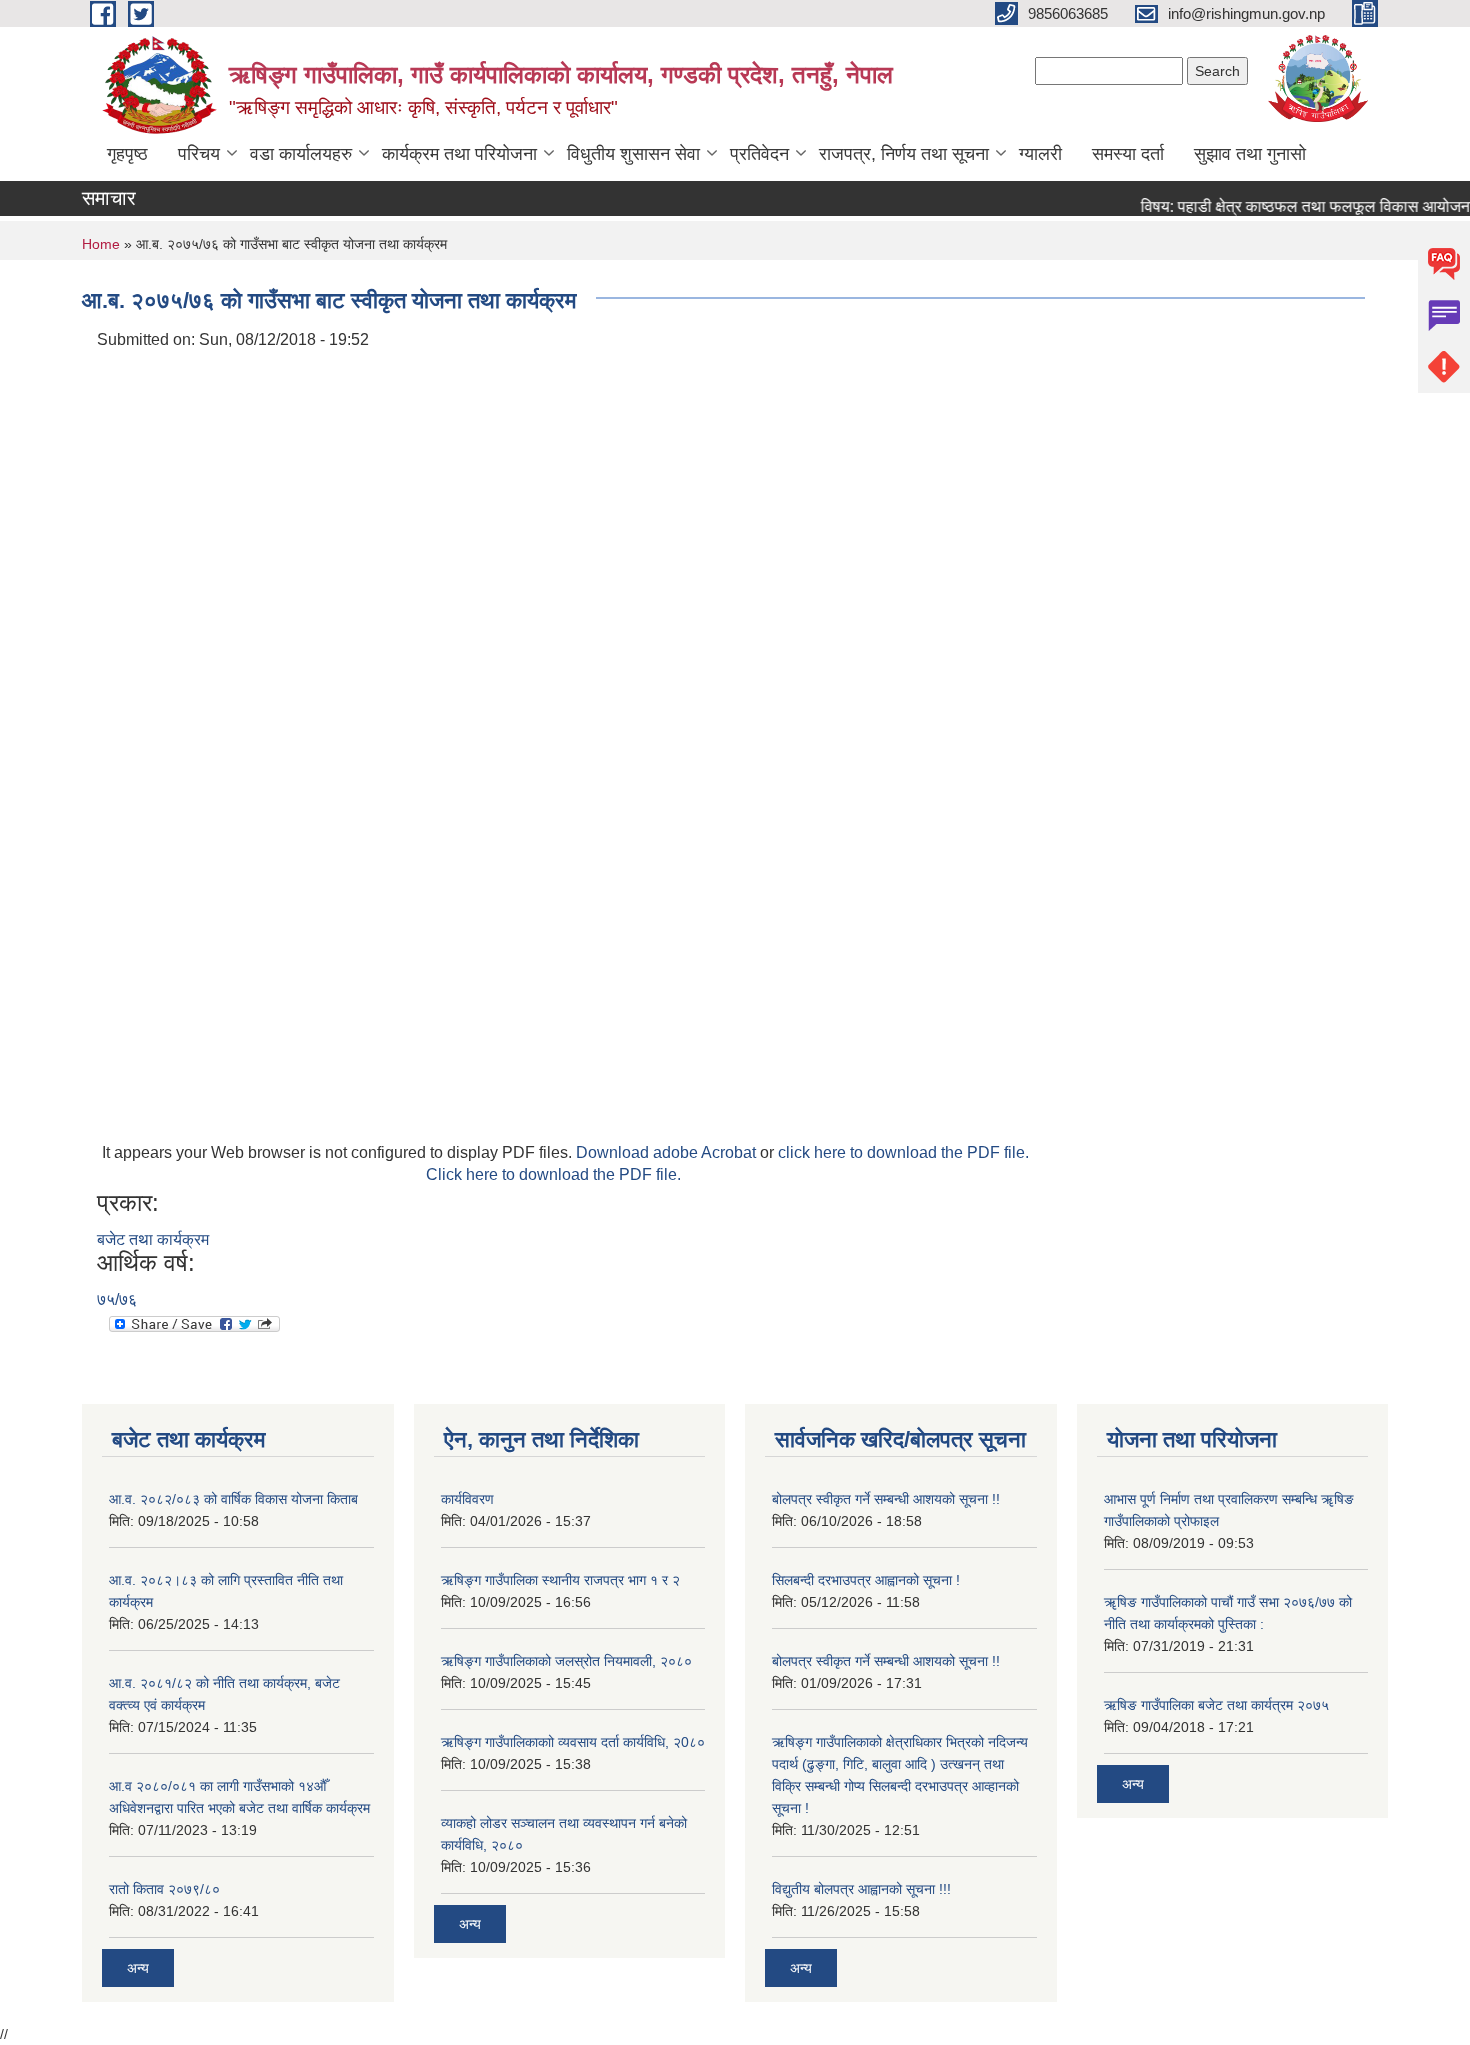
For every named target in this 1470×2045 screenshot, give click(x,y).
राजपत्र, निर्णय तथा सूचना (904, 154)
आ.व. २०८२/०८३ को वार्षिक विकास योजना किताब (233, 1499)
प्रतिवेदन (759, 154)
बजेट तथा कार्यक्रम (153, 1239)
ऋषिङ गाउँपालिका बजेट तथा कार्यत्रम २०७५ (1216, 1705)
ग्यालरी (1040, 154)
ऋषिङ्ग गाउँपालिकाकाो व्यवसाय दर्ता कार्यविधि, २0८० (573, 1742)
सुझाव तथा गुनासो (1250, 154)
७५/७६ (117, 1299)
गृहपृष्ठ (127, 154)
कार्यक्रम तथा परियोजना (459, 154)
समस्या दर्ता (1128, 154)
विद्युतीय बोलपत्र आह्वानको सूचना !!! (861, 1889)
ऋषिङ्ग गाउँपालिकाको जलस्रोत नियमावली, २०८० (566, 1661)
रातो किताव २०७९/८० (164, 1889)
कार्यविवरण (467, 1499)
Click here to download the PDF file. (553, 1174)
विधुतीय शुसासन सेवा (633, 154)
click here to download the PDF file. (903, 1152)
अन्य (138, 1968)
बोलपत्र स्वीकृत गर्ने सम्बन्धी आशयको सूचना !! (886, 1499)
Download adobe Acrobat (668, 1152)
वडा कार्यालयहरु (301, 154)
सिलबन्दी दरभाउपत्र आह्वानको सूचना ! (866, 1580)
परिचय (199, 154)
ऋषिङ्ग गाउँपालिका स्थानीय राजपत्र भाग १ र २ (560, 1580)
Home (101, 244)
